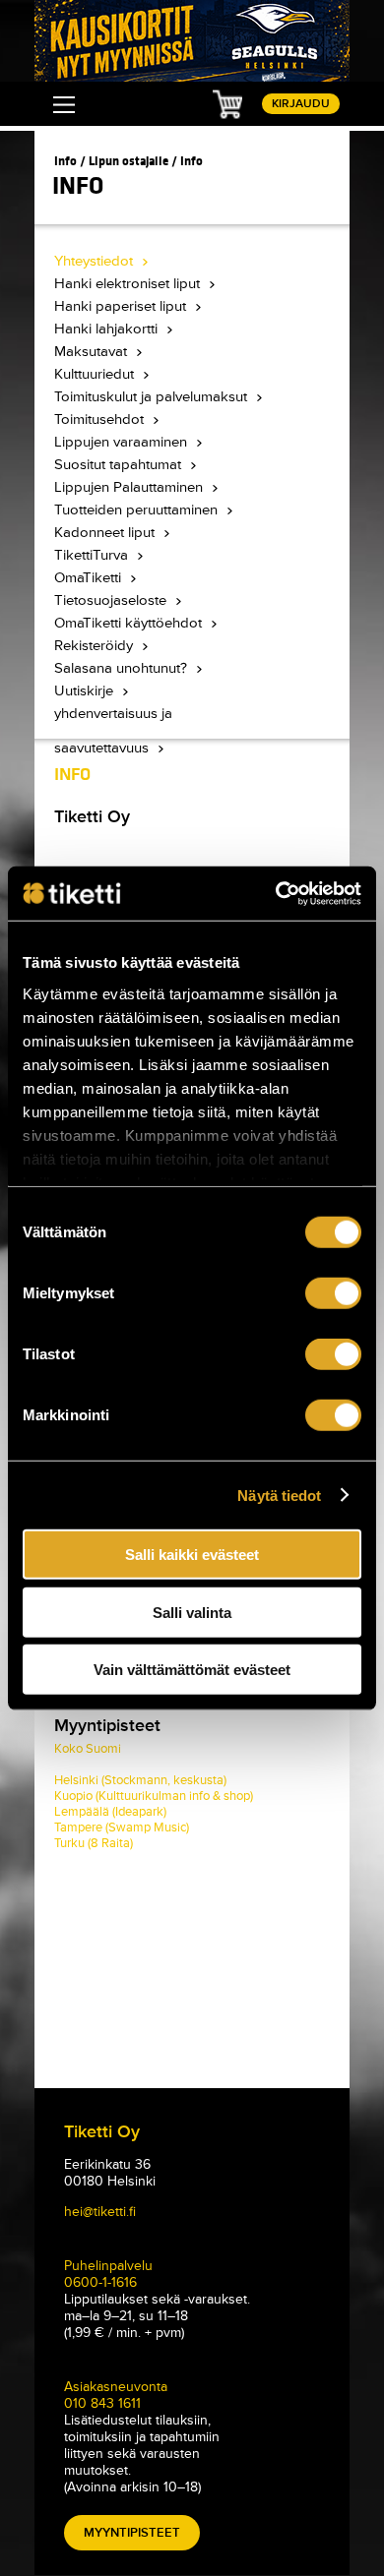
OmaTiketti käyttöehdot (130, 623)
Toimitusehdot (101, 419)
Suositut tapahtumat (120, 465)
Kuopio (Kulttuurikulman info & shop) (154, 1796)
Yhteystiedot (96, 261)
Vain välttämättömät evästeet (192, 1670)
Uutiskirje (86, 691)
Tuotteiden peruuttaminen (138, 510)
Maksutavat (93, 352)
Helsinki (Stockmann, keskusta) (140, 1780)
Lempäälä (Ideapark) (110, 1812)
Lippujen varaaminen (123, 442)
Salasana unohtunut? (123, 668)
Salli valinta (192, 1612)
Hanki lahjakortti (108, 329)
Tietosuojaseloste (112, 600)
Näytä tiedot (279, 1495)
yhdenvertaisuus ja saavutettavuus (113, 718)
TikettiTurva (93, 555)
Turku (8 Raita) (94, 1843)
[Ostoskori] (227, 103)
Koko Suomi (88, 1749)
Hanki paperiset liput (122, 306)
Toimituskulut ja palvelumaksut (153, 397)
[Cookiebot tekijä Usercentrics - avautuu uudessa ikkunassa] (276, 893)
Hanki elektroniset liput (129, 284)
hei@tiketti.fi (100, 2212)
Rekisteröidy (96, 646)
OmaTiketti (90, 578)
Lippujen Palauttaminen (130, 487)
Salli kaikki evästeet (192, 1555)
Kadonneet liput (106, 533)
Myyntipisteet (132, 2533)
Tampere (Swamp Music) (122, 1827)
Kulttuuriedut (96, 374)
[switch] (333, 1293)
